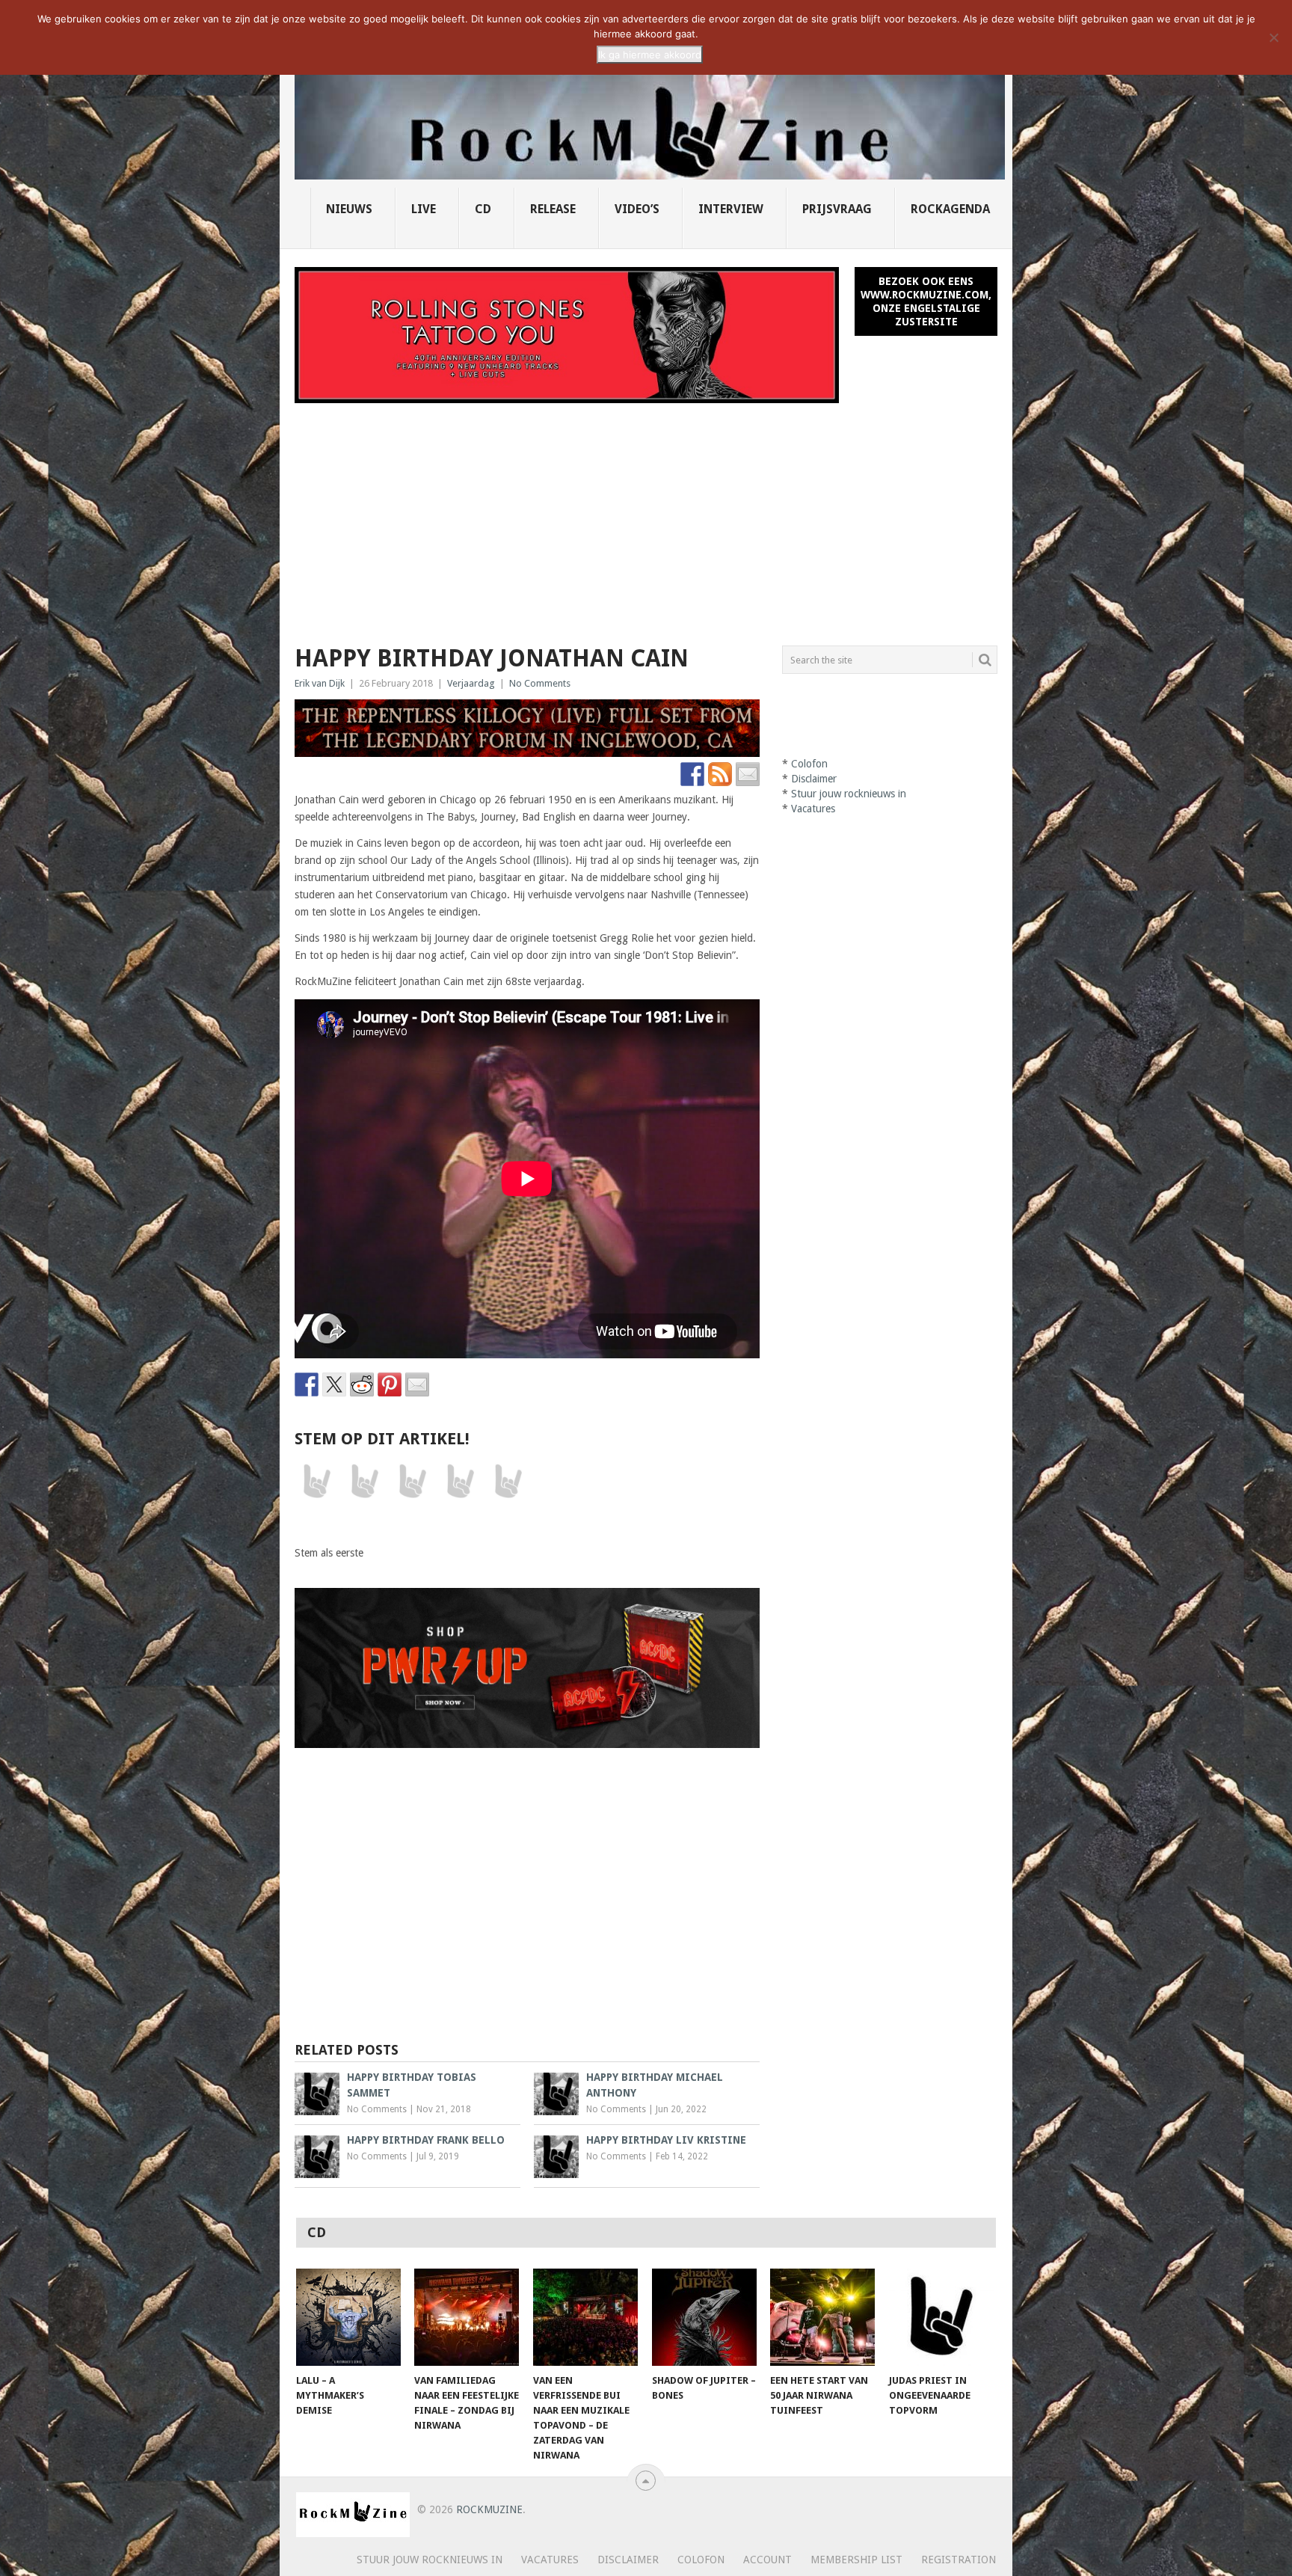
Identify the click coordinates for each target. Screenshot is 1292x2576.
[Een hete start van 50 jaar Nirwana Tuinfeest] (822, 2317)
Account (767, 2560)
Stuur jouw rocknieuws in (849, 794)
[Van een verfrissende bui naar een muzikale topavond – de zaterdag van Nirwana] (585, 2317)
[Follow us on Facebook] (692, 774)
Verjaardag (471, 683)
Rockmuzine (489, 2509)
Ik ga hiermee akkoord (650, 55)
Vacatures (813, 809)
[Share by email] (417, 1384)
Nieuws (349, 209)
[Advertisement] (646, 515)
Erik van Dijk (320, 683)
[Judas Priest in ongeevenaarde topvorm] (941, 2317)
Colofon (809, 764)
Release (553, 209)
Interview (731, 209)
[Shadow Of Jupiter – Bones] (704, 2317)
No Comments (540, 683)
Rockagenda (950, 209)
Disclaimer (814, 779)
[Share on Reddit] (362, 1384)
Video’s (637, 209)
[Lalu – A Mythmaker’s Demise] (348, 2317)
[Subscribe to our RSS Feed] (720, 774)
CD (483, 209)
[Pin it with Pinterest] (390, 1384)
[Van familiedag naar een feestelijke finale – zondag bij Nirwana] (467, 2317)
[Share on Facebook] (307, 1384)
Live (424, 209)
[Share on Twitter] (334, 1384)
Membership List (856, 2560)
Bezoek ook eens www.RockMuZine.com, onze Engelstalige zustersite (926, 301)
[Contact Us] (748, 774)
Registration (959, 2560)
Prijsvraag (837, 209)
